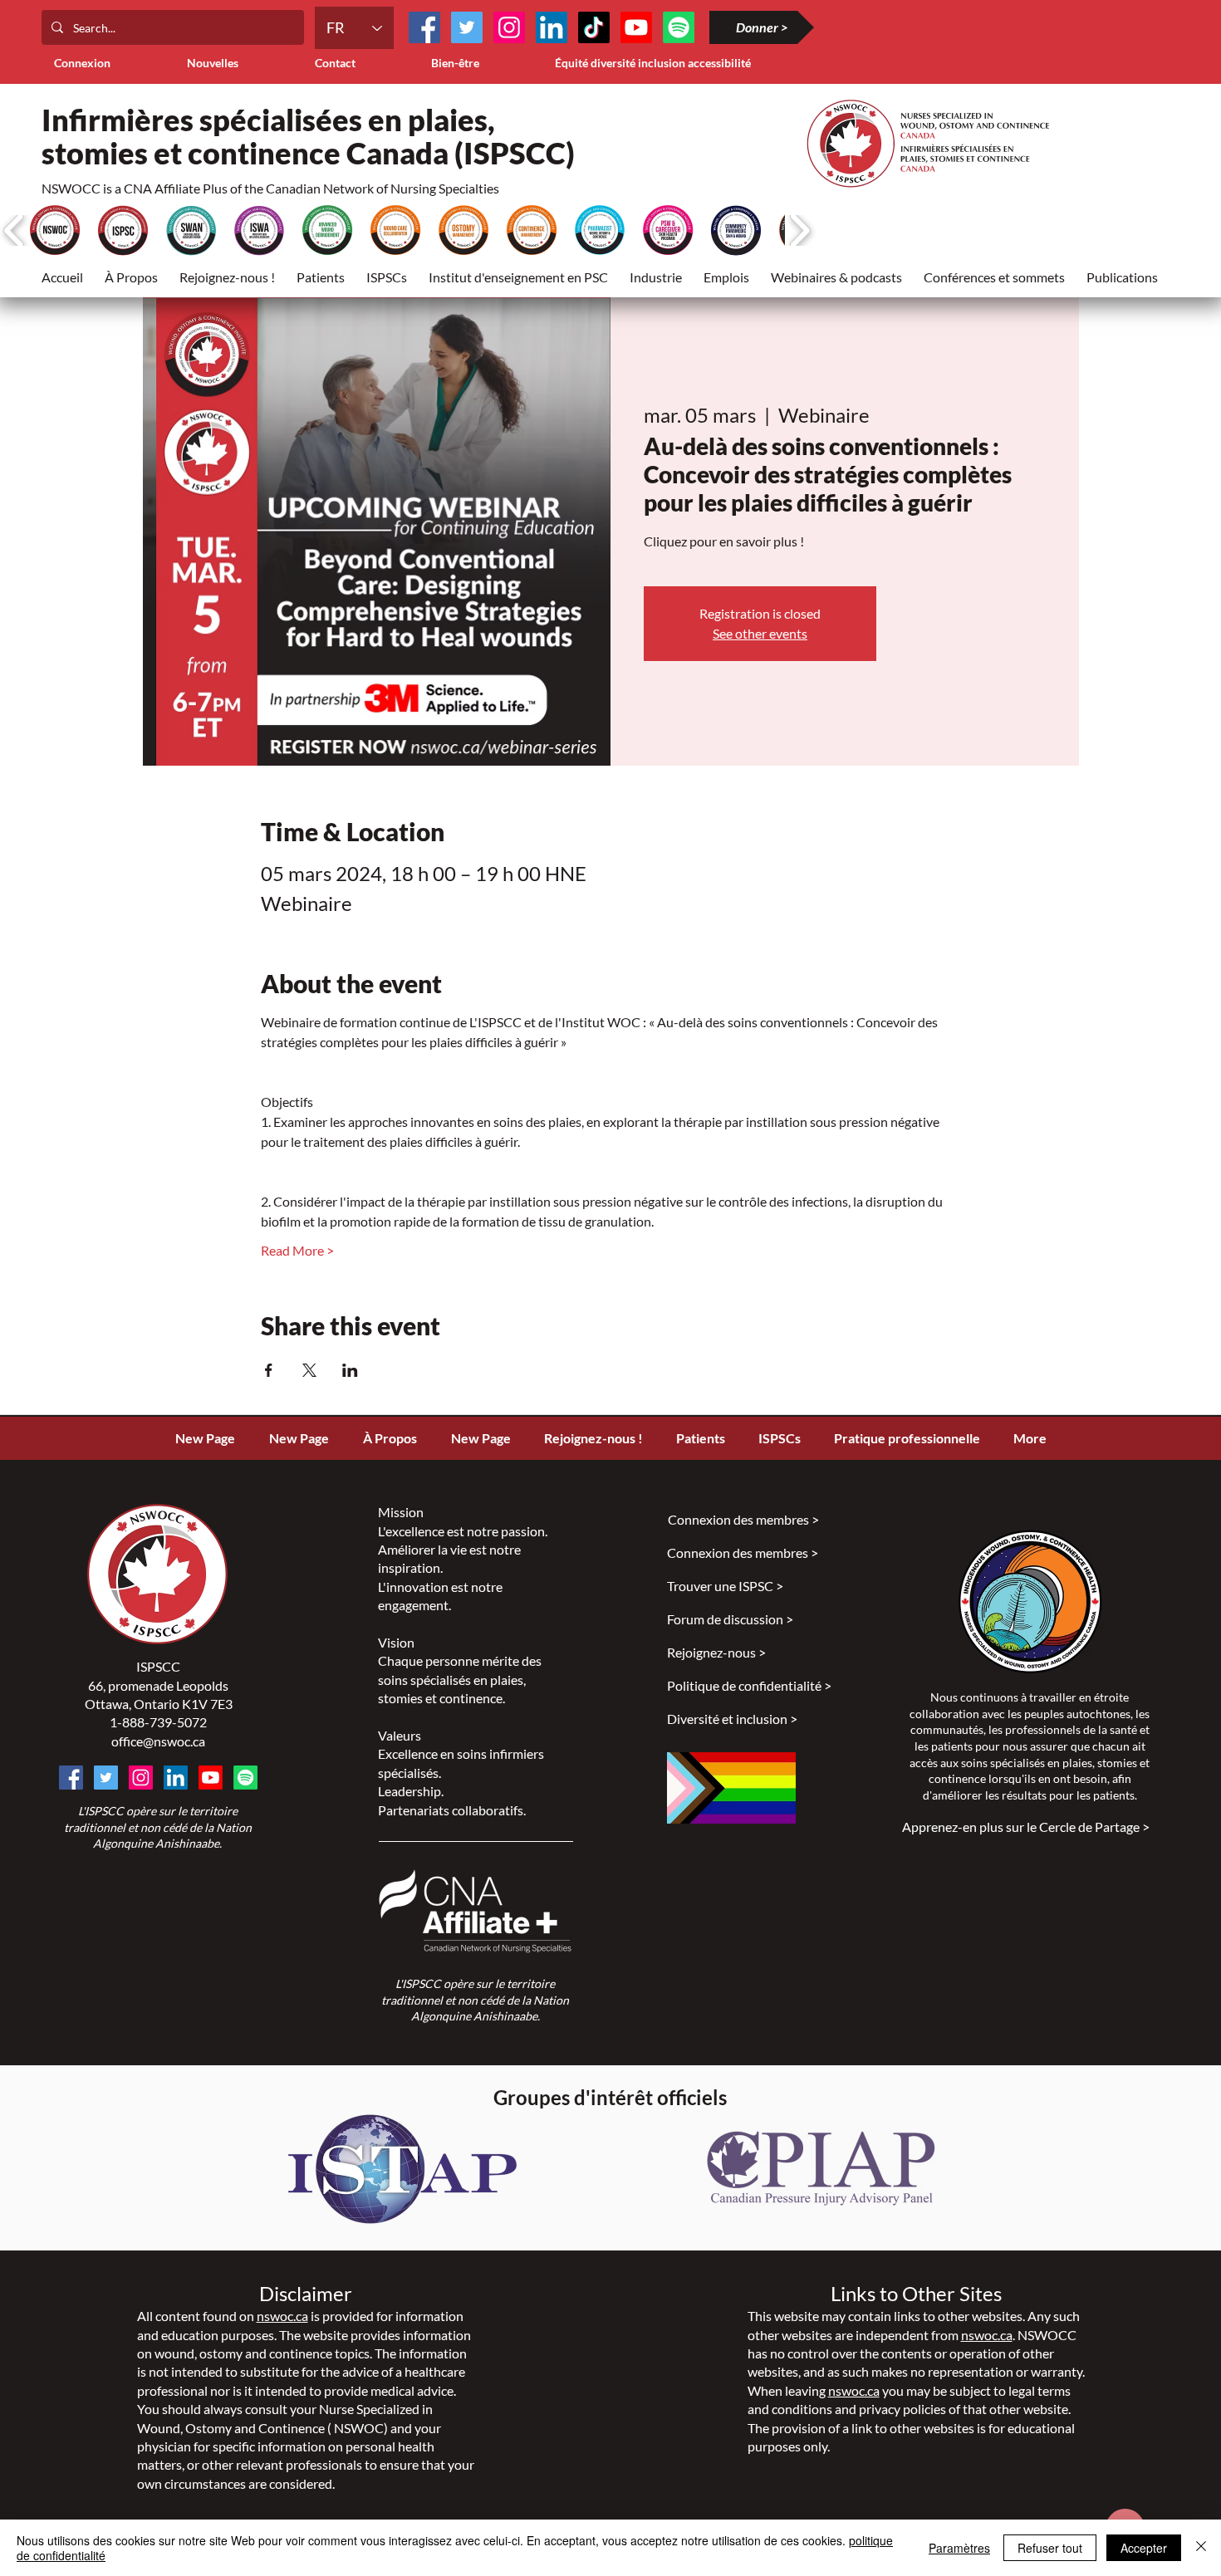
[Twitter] (467, 27)
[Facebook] (424, 27)
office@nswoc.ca (158, 1741)
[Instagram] (509, 27)
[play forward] (799, 230)
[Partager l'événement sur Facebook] (269, 1370)
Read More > (297, 1250)
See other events (760, 633)
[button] (321, 277)
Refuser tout (1050, 2548)
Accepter (1144, 2548)
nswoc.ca (282, 2316)
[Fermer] (1201, 2548)
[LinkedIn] (552, 27)
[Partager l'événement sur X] (309, 1370)
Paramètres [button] (959, 2548)
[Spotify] (245, 1778)
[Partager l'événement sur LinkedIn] (350, 1370)
